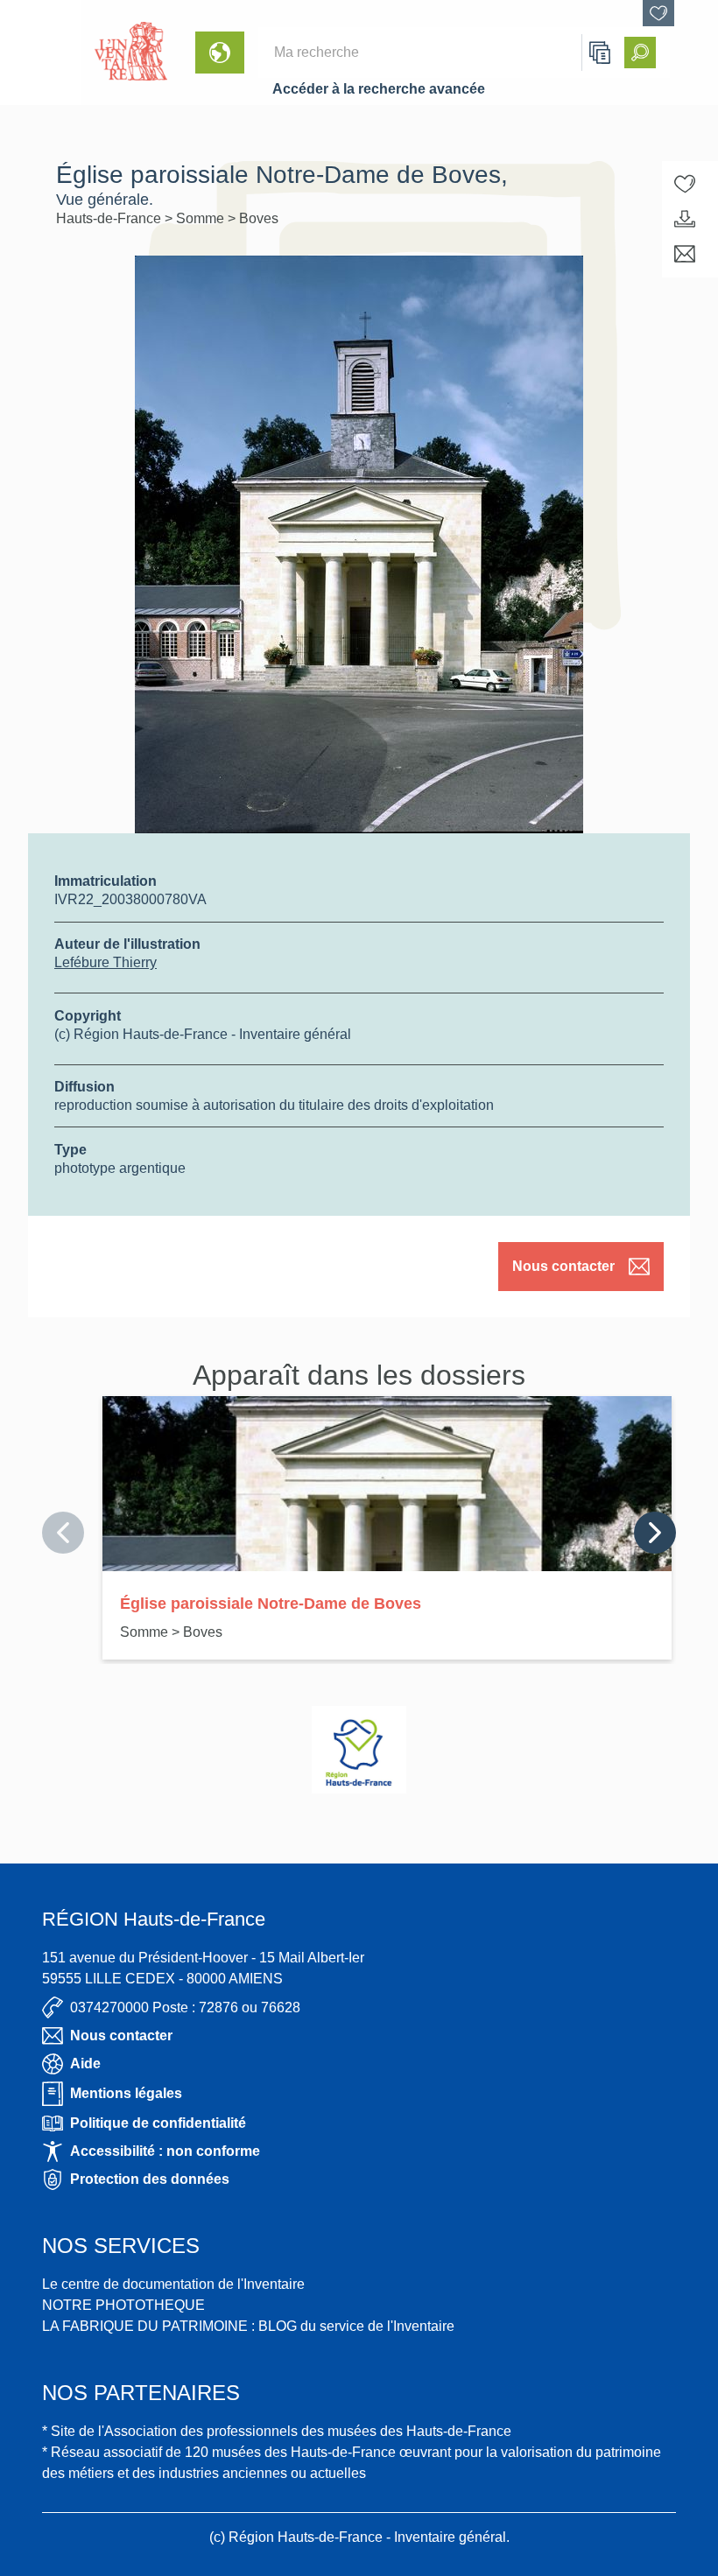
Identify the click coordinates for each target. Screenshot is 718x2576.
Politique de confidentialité (158, 2123)
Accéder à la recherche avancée (379, 89)
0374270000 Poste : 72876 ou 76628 (185, 2007)
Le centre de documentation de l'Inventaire (173, 2284)
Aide (85, 2064)
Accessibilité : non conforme (165, 2151)
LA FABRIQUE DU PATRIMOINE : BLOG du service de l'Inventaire (248, 2326)
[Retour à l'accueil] (40, 53)
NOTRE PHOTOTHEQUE (123, 2305)
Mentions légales (126, 2093)
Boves (259, 218)
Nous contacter (563, 1266)
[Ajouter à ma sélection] (685, 184)
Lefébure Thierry (106, 962)
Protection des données (150, 2179)
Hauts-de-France (110, 218)
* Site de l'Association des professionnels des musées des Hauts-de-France (277, 2431)
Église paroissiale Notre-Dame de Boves (271, 1604)
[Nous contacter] (685, 254)
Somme (202, 218)
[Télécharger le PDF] (685, 219)
